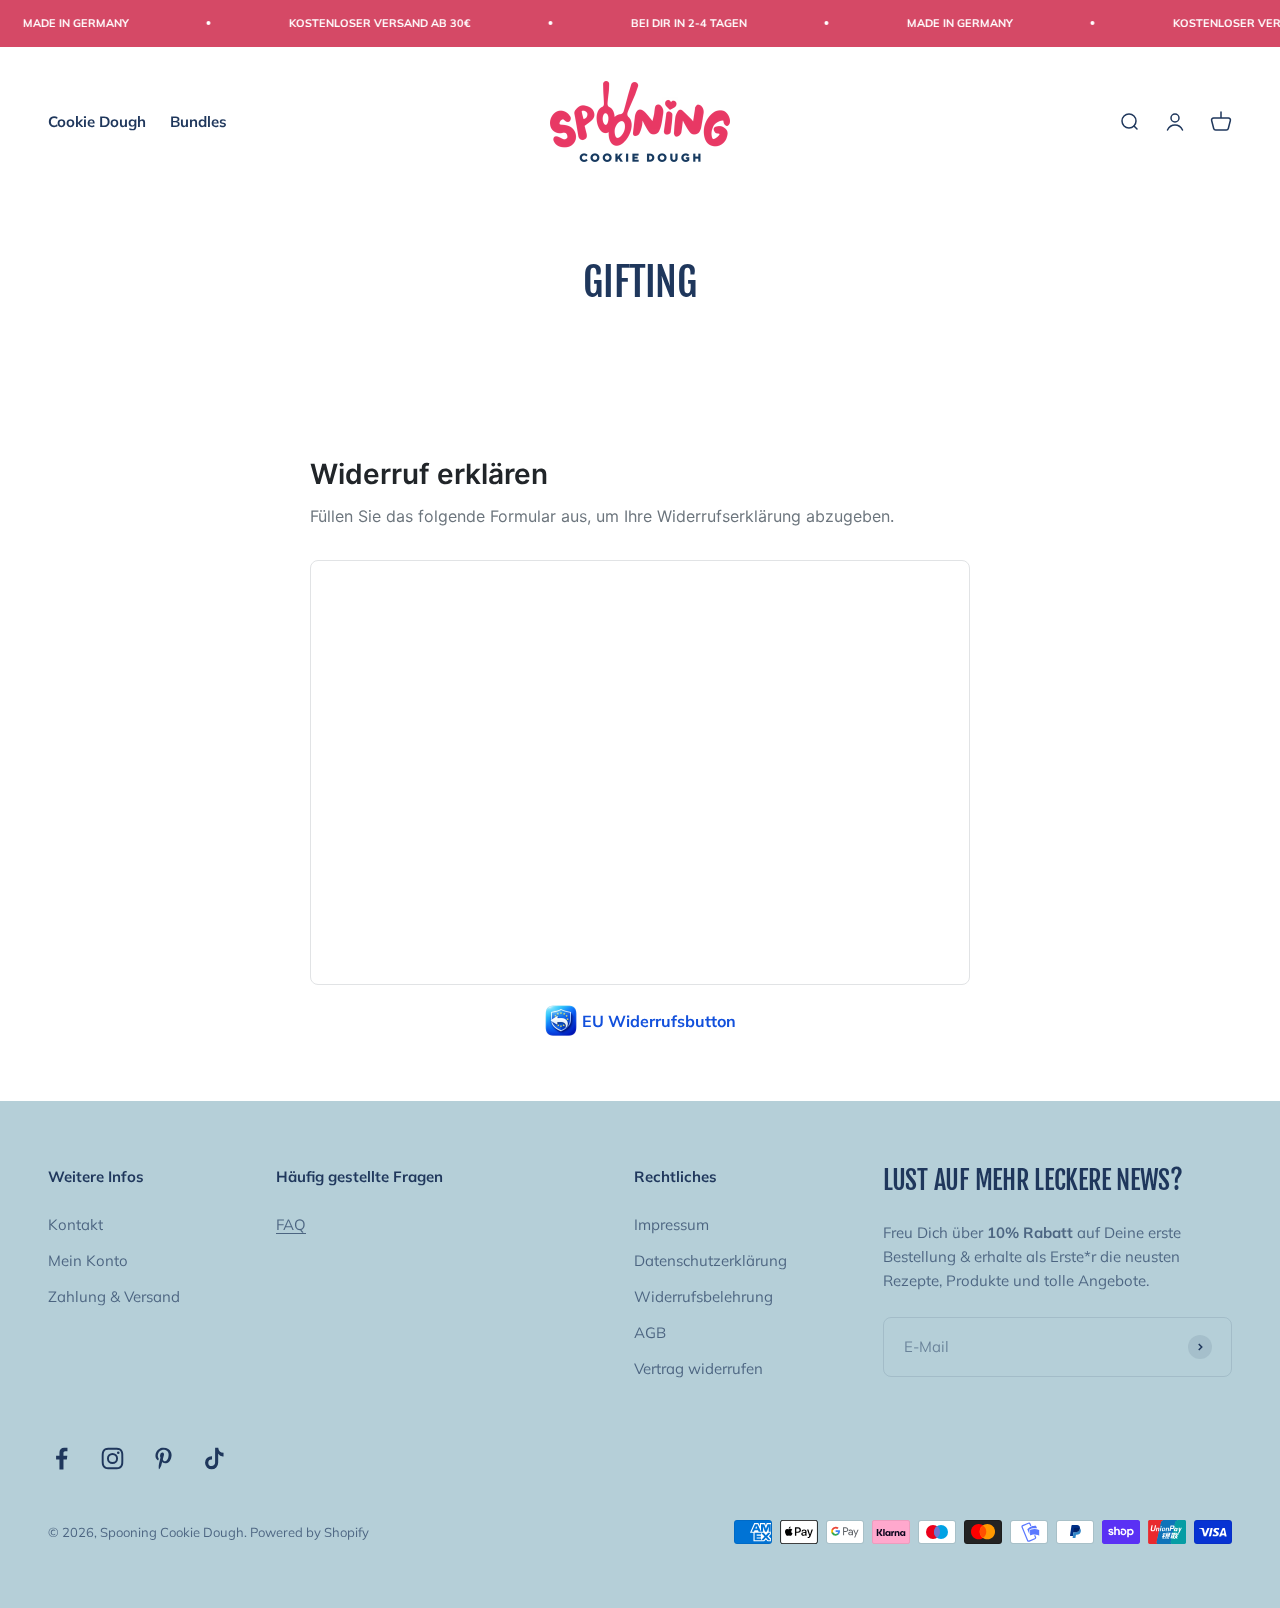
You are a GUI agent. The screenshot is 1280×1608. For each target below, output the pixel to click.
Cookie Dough (97, 120)
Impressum (671, 1224)
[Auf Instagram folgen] (112, 1458)
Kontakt (75, 1224)
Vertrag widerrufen (698, 1368)
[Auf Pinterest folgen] (163, 1458)
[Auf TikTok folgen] (214, 1458)
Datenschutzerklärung (710, 1260)
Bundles (198, 120)
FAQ (291, 1224)
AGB (650, 1332)
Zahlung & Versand (114, 1296)
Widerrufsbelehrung (703, 1296)
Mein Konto (88, 1260)
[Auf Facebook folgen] (61, 1458)
